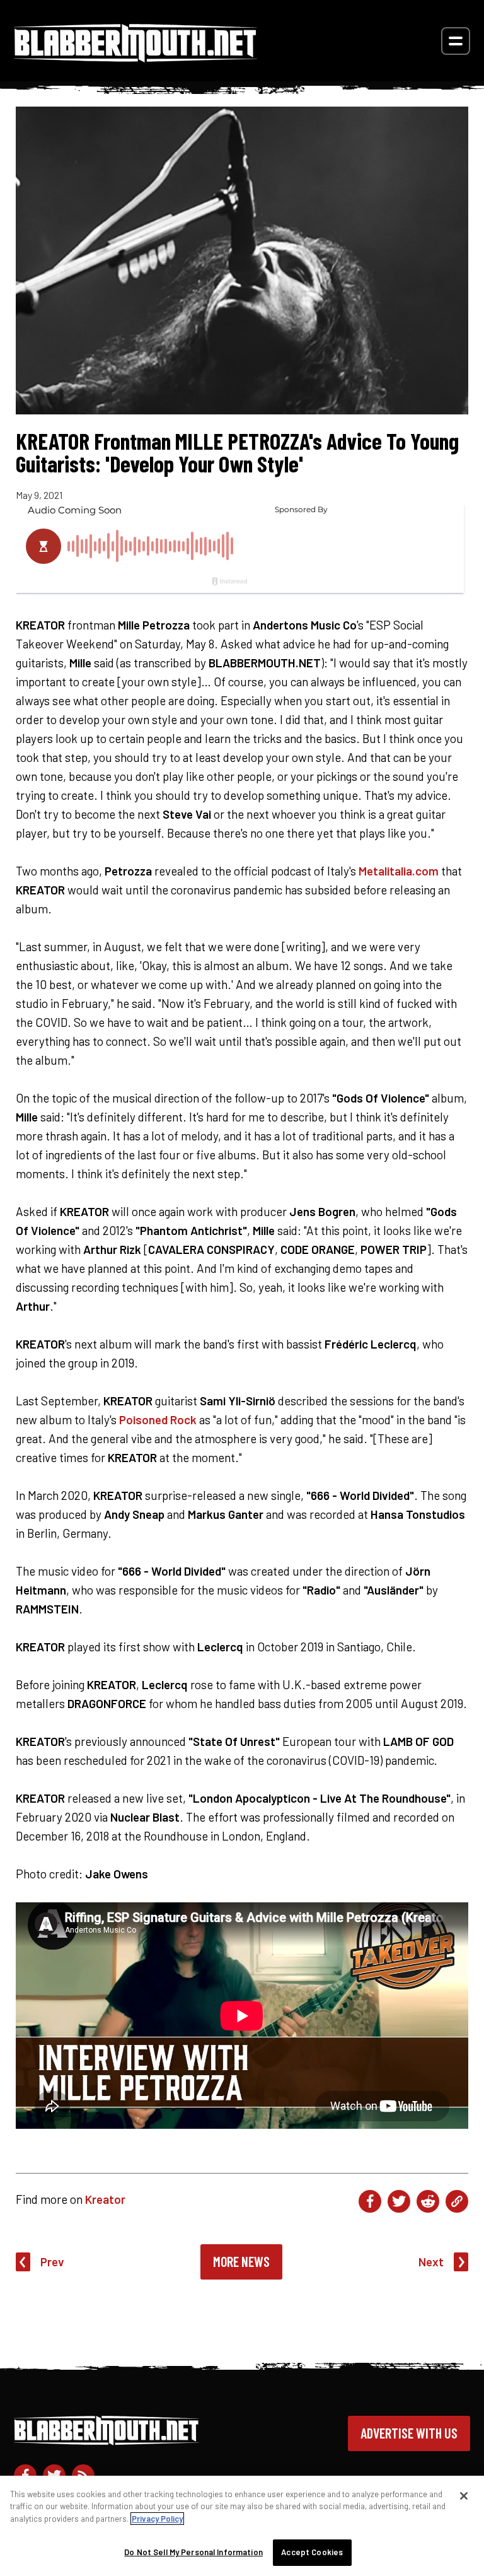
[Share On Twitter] (399, 2201)
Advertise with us (409, 2433)
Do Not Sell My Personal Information (193, 2552)
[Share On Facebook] (370, 2201)
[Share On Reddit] (428, 2201)
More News (241, 2261)
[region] (242, 2526)
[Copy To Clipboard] (457, 2201)
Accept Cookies (312, 2552)
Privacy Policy (157, 2519)
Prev (52, 2262)
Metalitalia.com (399, 871)
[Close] (464, 2496)
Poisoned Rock (158, 1420)
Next (431, 2262)
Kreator (105, 2199)
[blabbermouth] (135, 58)
